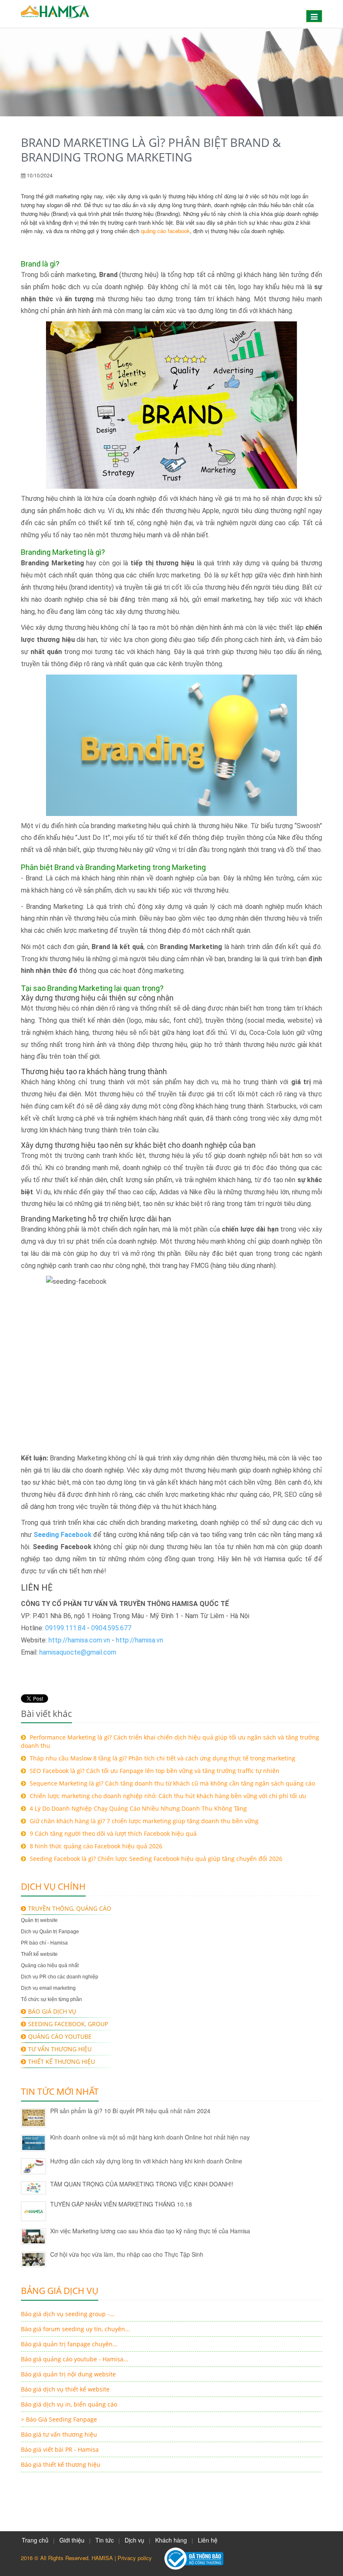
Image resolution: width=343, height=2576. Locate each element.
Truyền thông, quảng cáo (70, 1908)
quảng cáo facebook (165, 231)
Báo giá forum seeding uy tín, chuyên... (76, 2329)
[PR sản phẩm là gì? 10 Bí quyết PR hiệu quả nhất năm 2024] (33, 2118)
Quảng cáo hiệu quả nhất (50, 1965)
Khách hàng (171, 2540)
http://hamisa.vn (141, 1640)
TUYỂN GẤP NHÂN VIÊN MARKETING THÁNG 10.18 (121, 2204)
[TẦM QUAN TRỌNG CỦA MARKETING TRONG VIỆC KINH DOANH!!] (33, 2188)
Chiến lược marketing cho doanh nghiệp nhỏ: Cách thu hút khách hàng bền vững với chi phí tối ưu (167, 1796)
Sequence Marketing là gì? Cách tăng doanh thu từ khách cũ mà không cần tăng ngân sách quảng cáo (171, 1783)
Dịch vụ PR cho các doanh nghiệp (60, 1977)
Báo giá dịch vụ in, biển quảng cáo (69, 2404)
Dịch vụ (134, 2540)
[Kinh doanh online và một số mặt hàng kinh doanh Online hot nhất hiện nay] (33, 2143)
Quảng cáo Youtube (60, 2036)
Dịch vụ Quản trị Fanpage (50, 1932)
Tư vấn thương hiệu (60, 2049)
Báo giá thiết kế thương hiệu (61, 2464)
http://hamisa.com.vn (79, 1640)
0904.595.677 (111, 1628)
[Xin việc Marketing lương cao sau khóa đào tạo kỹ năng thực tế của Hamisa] (33, 2237)
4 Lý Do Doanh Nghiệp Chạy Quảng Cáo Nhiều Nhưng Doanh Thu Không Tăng (137, 1808)
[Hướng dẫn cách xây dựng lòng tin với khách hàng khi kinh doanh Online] (33, 2166)
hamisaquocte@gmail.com (78, 1652)
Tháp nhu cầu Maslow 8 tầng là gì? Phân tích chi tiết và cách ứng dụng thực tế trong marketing (162, 1758)
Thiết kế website (39, 1954)
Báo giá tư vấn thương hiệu (59, 2434)
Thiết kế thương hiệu (61, 2062)
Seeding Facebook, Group (68, 2024)
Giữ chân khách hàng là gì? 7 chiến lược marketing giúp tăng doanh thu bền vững (143, 1821)
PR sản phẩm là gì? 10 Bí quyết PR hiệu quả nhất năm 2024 (130, 2111)
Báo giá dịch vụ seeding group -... (68, 2314)
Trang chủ (35, 2540)
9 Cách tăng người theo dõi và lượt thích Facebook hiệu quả (112, 1833)
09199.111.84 (65, 1628)
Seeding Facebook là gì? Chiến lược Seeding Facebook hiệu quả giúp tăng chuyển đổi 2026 (155, 1859)
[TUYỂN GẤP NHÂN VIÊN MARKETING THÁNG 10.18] (33, 2211)
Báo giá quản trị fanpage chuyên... (69, 2344)
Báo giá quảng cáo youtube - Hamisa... (75, 2359)
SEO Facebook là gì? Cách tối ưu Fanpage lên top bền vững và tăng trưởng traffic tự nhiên (154, 1771)
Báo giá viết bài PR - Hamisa (60, 2449)
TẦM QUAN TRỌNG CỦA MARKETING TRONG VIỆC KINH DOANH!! (142, 2184)
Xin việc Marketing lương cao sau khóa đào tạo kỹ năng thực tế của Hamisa (150, 2231)
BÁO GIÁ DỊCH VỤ (52, 2011)
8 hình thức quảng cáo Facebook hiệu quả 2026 (95, 1846)
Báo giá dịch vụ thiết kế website (65, 2389)
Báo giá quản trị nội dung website (68, 2374)
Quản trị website (39, 1920)
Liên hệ (208, 2540)
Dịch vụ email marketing (48, 1988)
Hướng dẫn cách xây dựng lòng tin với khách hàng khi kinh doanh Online (146, 2161)
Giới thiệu (72, 2540)
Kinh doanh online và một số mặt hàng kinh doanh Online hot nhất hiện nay (150, 2137)
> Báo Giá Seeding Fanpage (59, 2419)
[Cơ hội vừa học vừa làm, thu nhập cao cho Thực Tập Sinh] (33, 2259)
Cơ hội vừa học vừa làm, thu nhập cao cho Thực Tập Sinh (127, 2254)
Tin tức (105, 2540)
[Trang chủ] (55, 14)
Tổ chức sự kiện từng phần (51, 1999)
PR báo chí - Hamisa (44, 1943)
